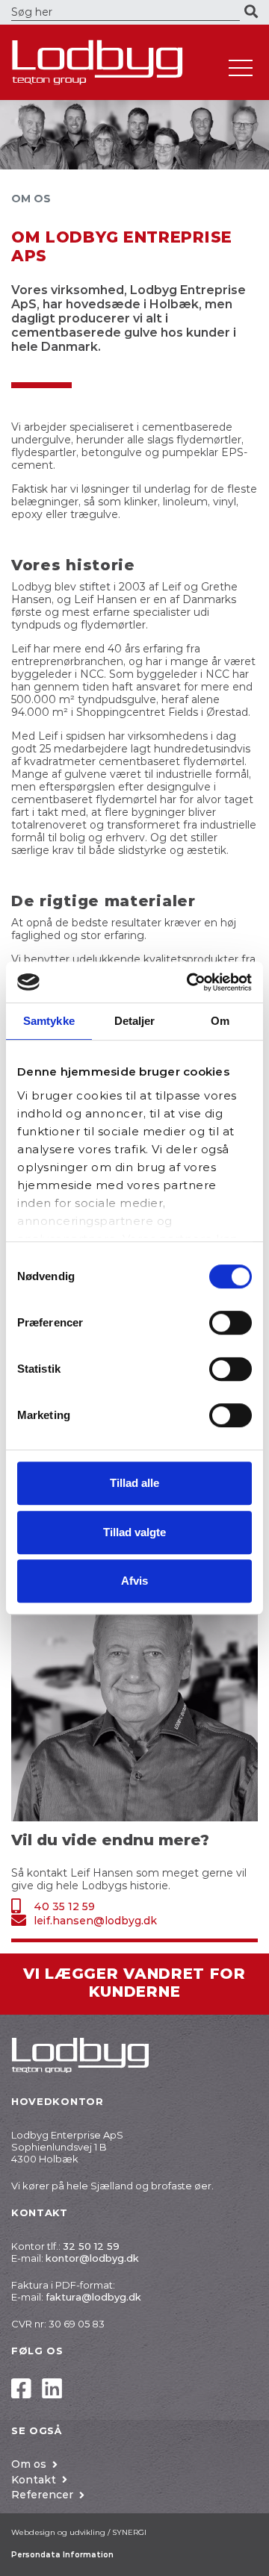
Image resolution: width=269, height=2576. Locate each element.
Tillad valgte (134, 1532)
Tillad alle (134, 1483)
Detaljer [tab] (135, 1021)
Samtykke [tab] (49, 1021)
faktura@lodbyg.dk (93, 2297)
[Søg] (251, 12)
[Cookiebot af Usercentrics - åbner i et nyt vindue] (190, 982)
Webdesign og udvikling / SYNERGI (79, 2532)
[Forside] (112, 62)
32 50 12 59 (91, 2246)
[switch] (231, 1323)
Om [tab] (220, 1021)
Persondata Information (62, 2555)
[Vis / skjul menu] (241, 68)
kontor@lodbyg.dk (92, 2258)
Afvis (134, 1581)
